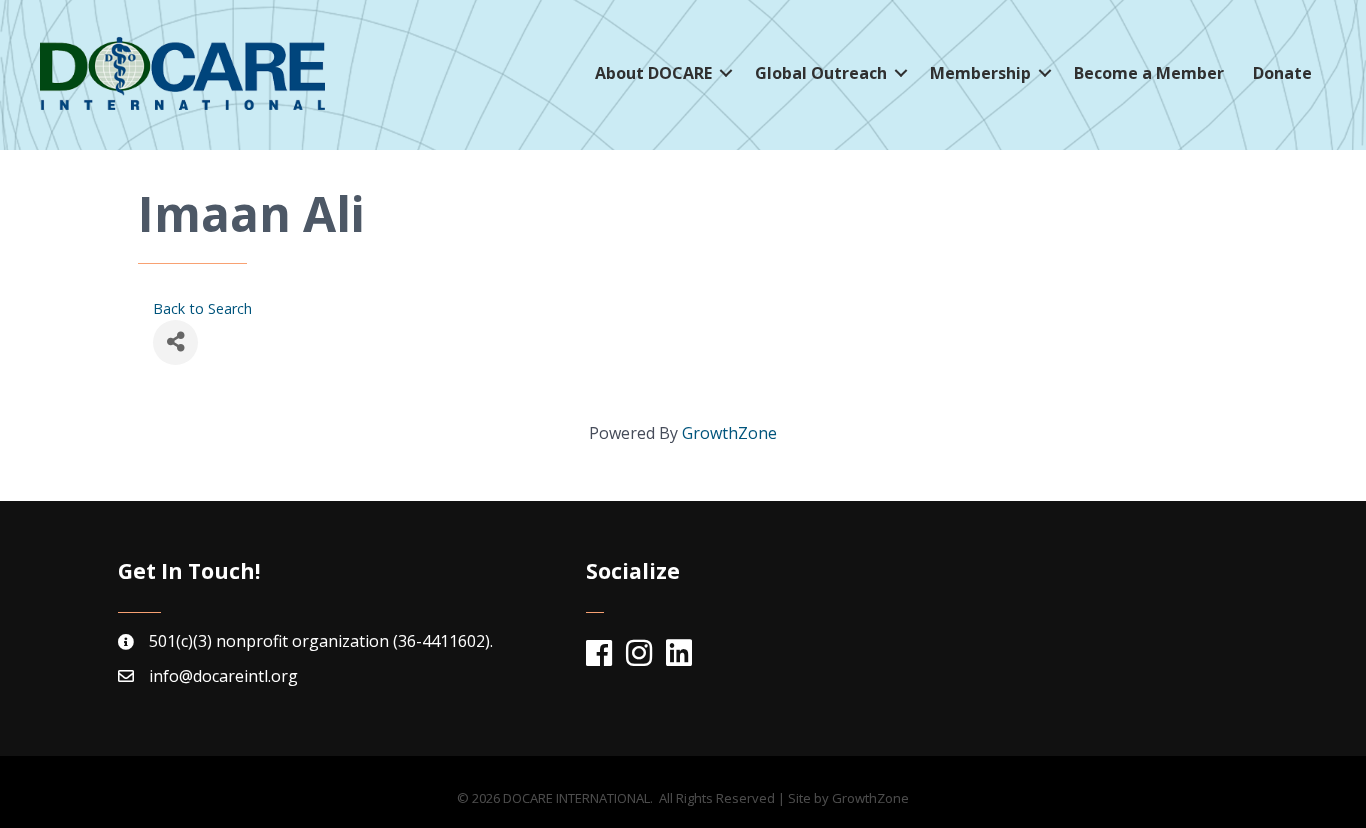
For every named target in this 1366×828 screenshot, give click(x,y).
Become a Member (1149, 73)
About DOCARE (653, 73)
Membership (980, 73)
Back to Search (202, 308)
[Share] (175, 342)
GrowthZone (729, 433)
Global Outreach (821, 73)
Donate (1282, 73)
